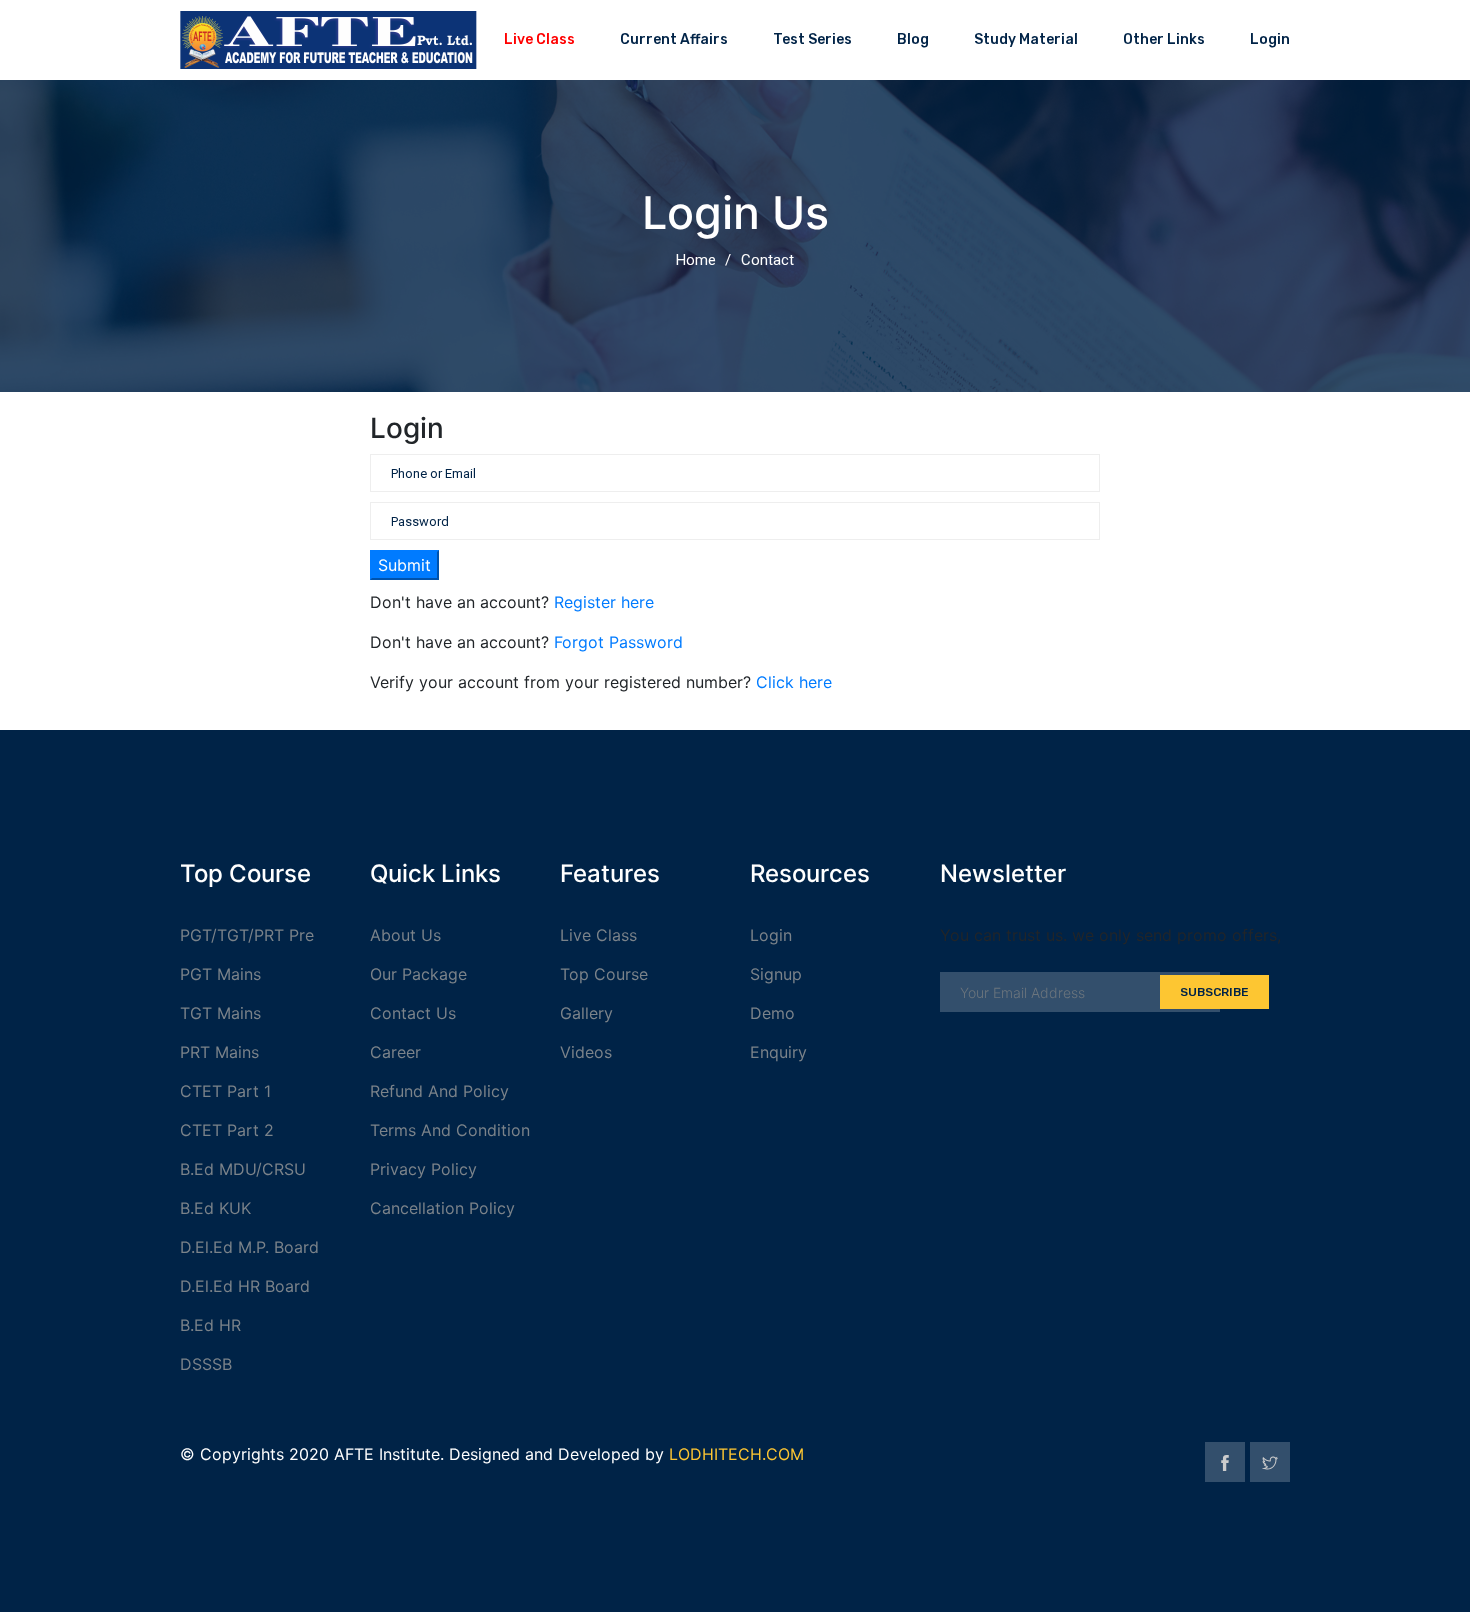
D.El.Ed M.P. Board (249, 1247)
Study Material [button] (1026, 39)
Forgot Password (618, 642)
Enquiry (778, 1052)
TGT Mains (220, 1013)
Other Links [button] (1164, 39)
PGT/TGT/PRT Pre (247, 935)
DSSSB (206, 1364)
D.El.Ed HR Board (245, 1286)
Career (395, 1052)
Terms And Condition (450, 1130)
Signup (776, 974)
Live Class (539, 39)
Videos (586, 1052)
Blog (913, 39)
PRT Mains (219, 1052)
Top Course (604, 974)
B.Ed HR (210, 1325)
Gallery (586, 1013)
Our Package (418, 974)
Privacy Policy (423, 1169)
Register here (604, 602)
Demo (772, 1013)
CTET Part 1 (225, 1091)
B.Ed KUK (215, 1208)
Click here (794, 682)
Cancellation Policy (442, 1208)
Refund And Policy (439, 1091)
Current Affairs (674, 39)
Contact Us (413, 1013)
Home (696, 260)
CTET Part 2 (227, 1130)
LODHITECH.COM (736, 1454)
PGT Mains (220, 974)
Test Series (812, 39)
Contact (767, 260)
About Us (405, 935)
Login (1270, 39)
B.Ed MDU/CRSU (243, 1169)
